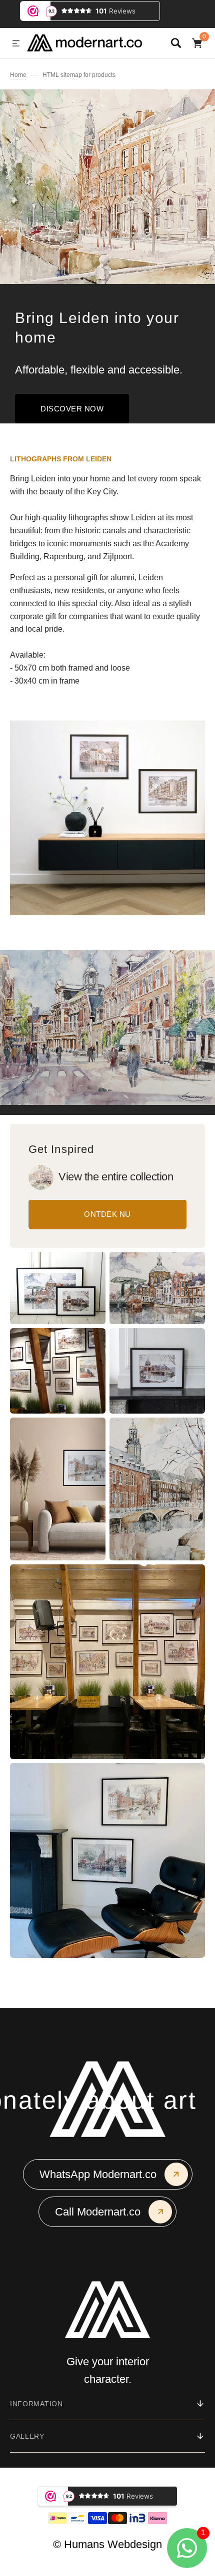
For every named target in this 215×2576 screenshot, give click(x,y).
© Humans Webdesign (107, 2544)
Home (18, 75)
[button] (16, 44)
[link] (41, 1177)
